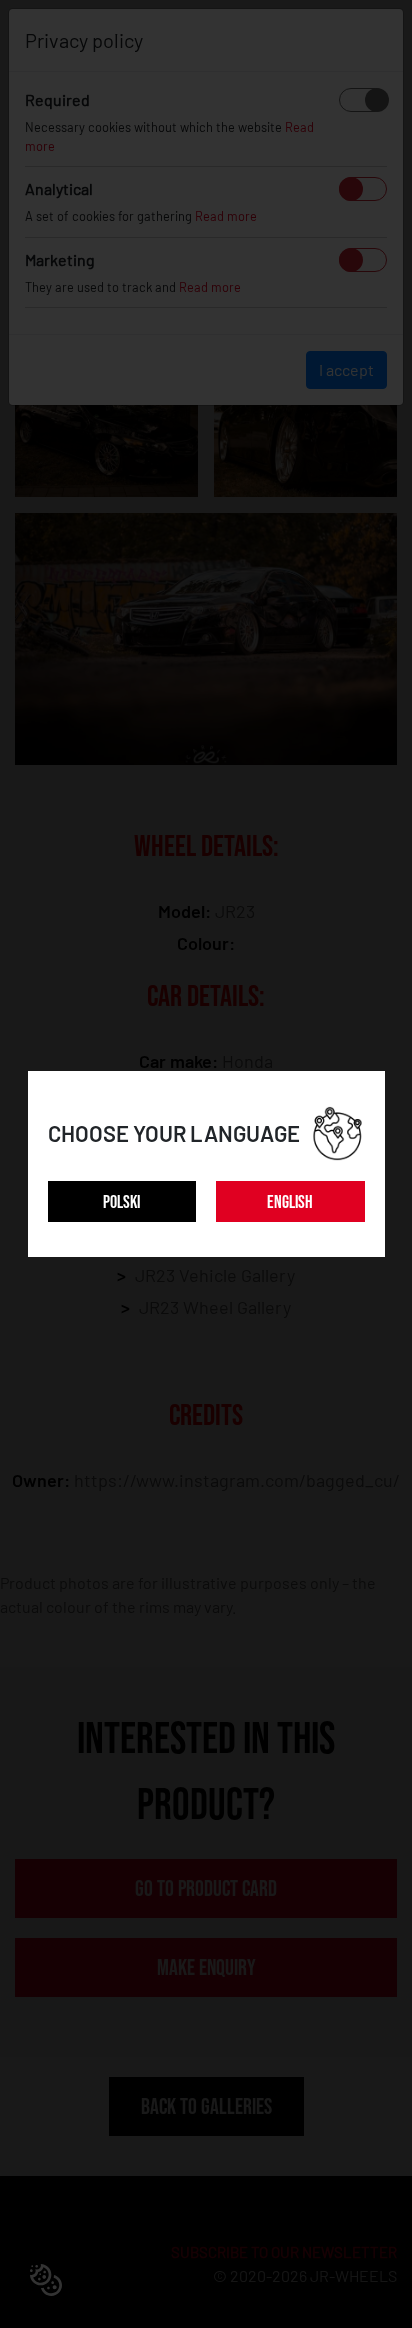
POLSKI (121, 1202)
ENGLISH (290, 1202)
